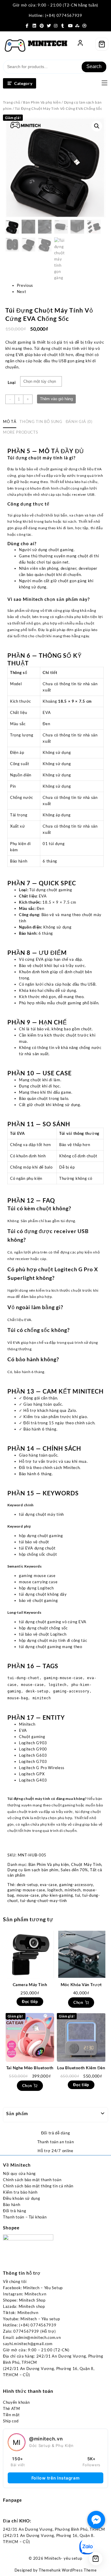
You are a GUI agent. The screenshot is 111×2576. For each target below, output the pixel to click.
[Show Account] (80, 44)
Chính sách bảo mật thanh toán (32, 2180)
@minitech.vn (46, 2439)
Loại (12, 382)
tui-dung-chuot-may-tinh (44, 1901)
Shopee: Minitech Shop (24, 2300)
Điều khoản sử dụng (22, 2198)
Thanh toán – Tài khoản (25, 2217)
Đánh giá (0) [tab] (79, 421)
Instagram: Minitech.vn (25, 2294)
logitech (55, 1890)
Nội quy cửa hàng (19, 2173)
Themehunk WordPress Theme (68, 2570)
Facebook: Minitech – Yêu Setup (33, 2288)
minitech (73, 1890)
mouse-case (28, 1895)
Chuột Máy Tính (86, 1864)
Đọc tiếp (30, 2001)
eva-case (49, 1885)
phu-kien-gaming (57, 1895)
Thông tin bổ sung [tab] (41, 421)
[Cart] (102, 44)
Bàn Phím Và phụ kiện (42, 102)
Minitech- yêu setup (63, 2558)
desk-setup (27, 1885)
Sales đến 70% (74, 1870)
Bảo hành (12, 2205)
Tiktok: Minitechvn (21, 2313)
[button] (97, 126)
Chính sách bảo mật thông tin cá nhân (38, 2186)
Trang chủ (12, 102)
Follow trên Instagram (56, 2478)
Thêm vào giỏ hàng (56, 399)
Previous (25, 285)
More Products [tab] (20, 432)
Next (22, 292)
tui (78, 1895)
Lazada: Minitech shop (24, 2306)
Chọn (78, 2002)
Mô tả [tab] (10, 421)
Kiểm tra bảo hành (20, 2192)
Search (94, 66)
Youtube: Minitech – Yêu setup (31, 2319)
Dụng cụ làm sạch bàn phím (33, 1870)
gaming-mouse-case (26, 1890)
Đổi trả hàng (15, 2211)
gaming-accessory (76, 1885)
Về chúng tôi (15, 2281)
